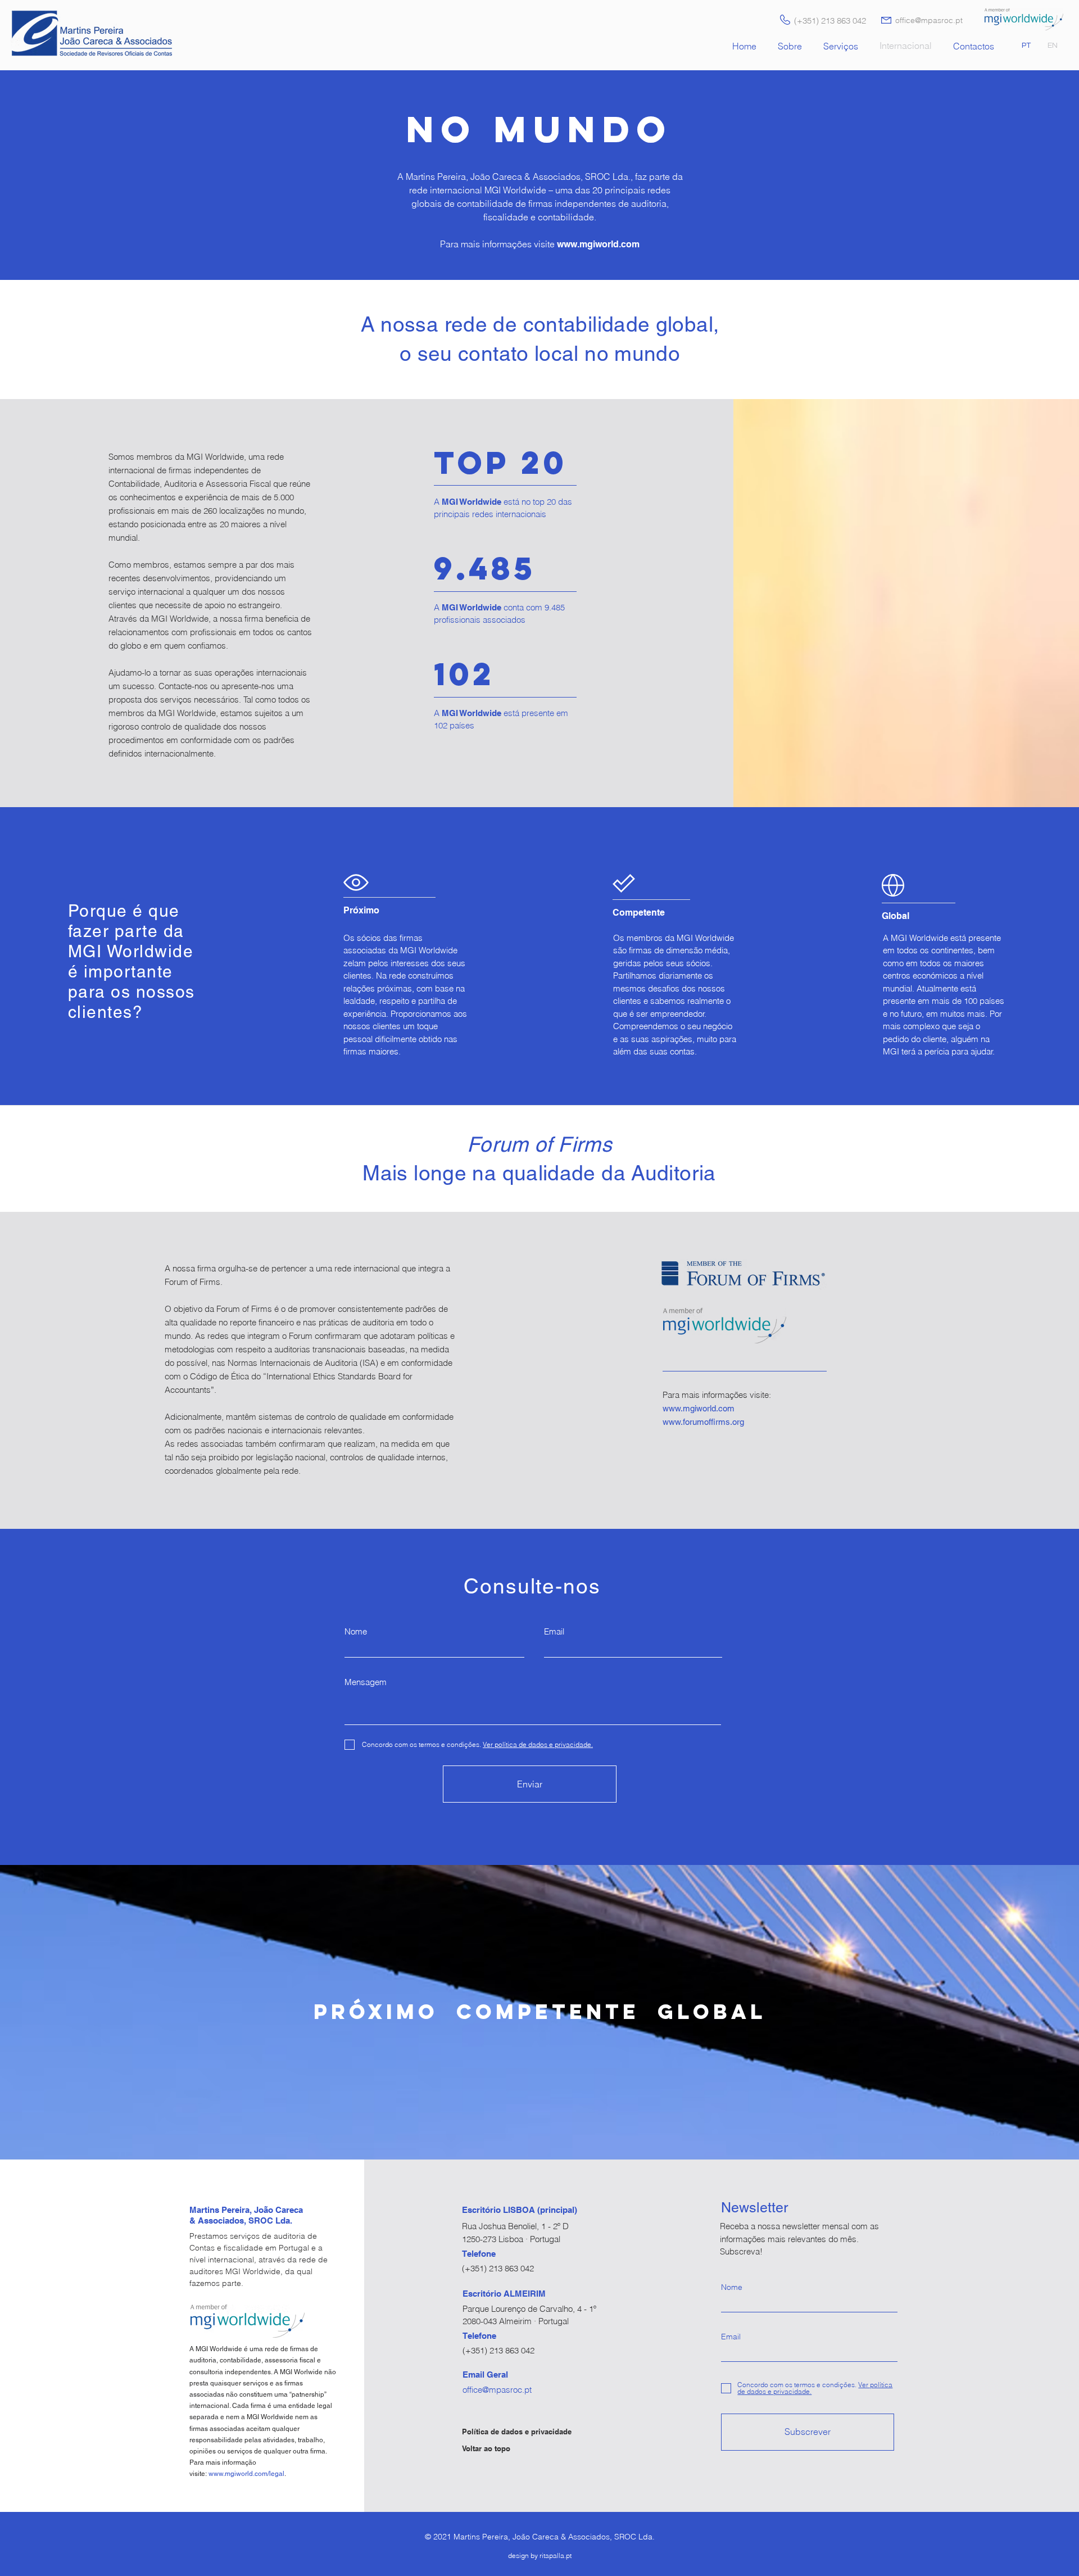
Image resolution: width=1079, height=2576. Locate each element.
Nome (356, 1631)
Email (554, 1631)
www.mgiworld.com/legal (246, 2474)
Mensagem (366, 1682)
